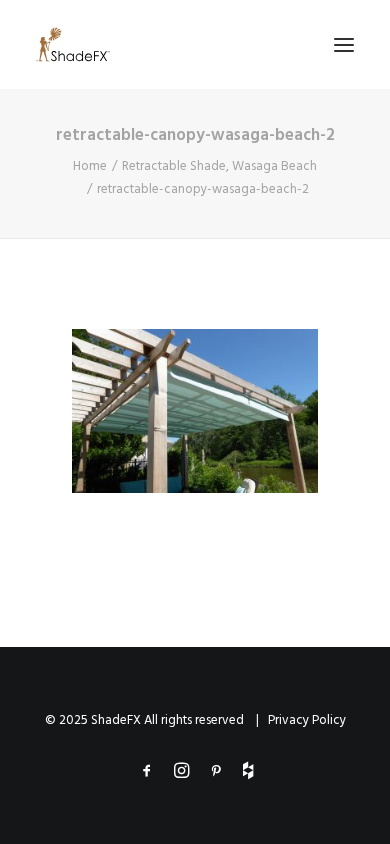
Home (90, 166)
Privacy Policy (307, 720)
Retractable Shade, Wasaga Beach (219, 166)
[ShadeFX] (73, 44)
